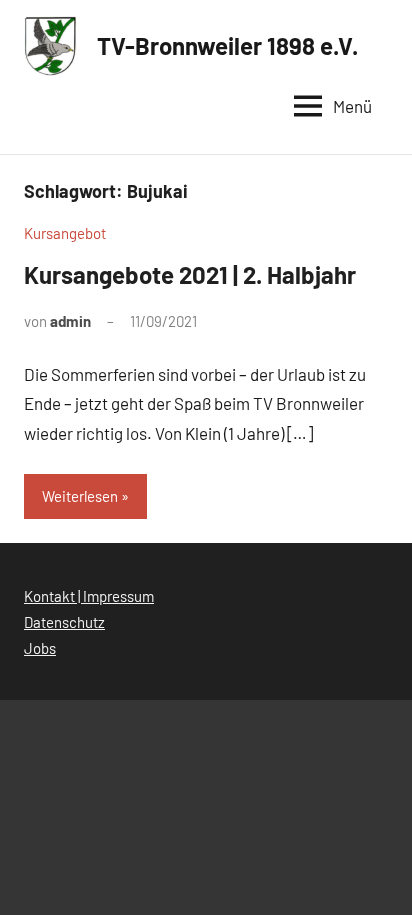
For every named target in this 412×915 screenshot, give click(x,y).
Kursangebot (65, 233)
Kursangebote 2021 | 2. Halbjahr (190, 274)
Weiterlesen (80, 496)
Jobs (40, 648)
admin (70, 321)
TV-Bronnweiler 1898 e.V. (227, 45)
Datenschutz (64, 622)
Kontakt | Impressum (89, 596)
